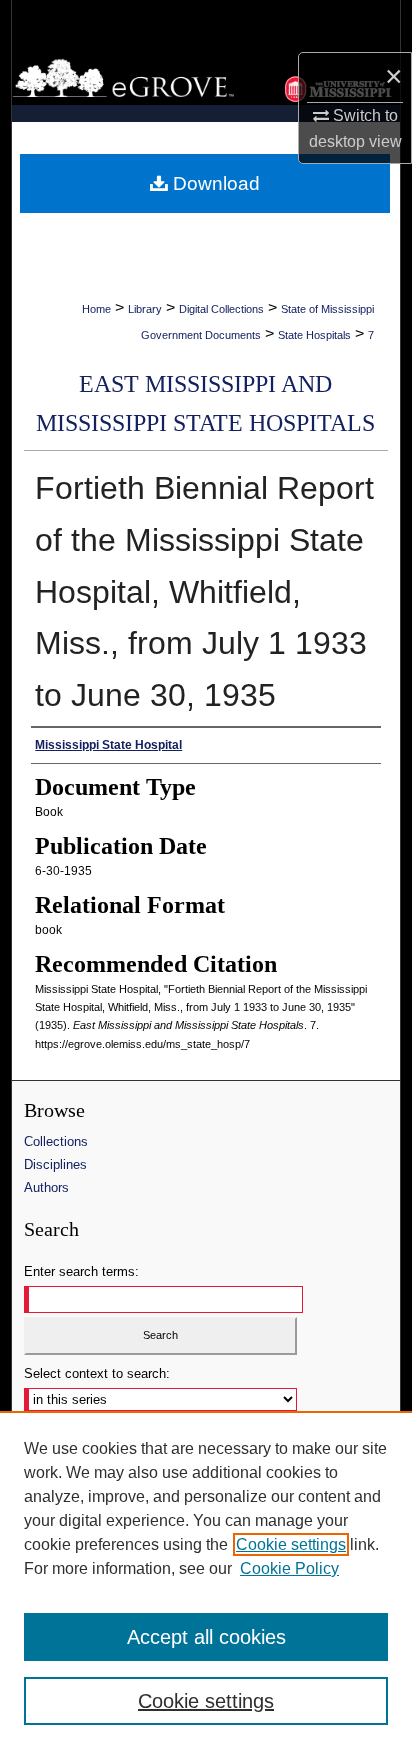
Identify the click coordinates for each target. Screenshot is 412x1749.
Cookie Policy (289, 1568)
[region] (206, 1580)
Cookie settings (291, 1544)
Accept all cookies (206, 1637)
